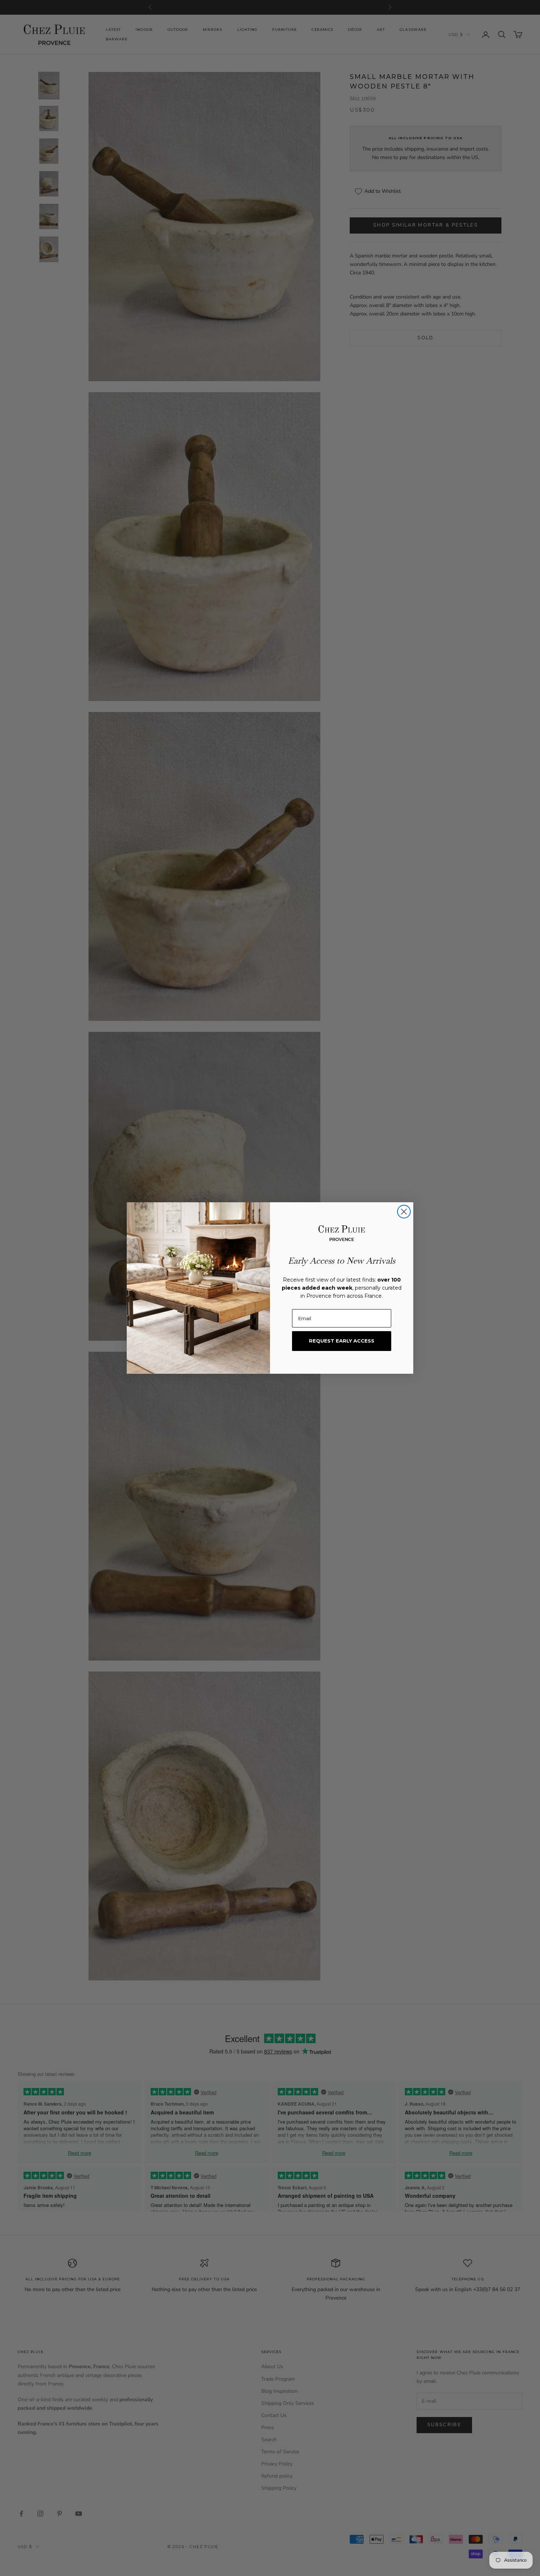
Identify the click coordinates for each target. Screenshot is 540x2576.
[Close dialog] (404, 1212)
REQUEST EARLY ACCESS (342, 1341)
